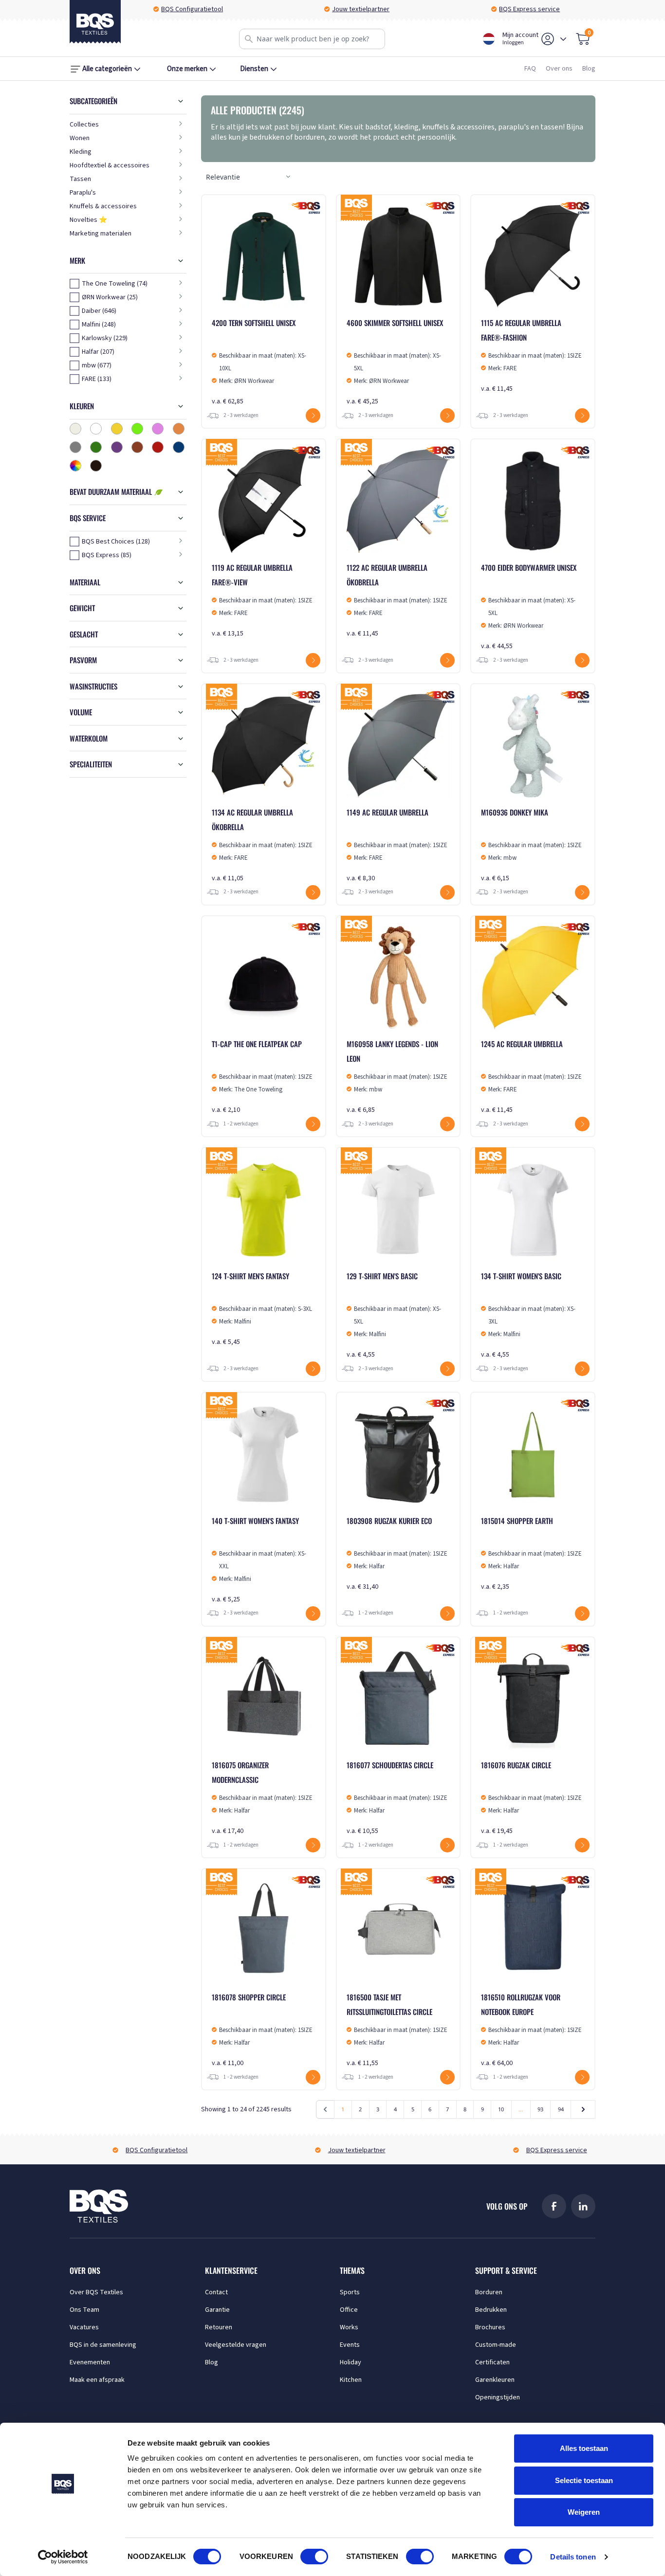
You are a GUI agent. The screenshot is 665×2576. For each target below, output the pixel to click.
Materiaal (85, 582)
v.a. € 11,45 (531, 355)
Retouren (219, 2327)
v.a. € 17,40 (262, 1798)
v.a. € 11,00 (262, 2030)
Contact (216, 2292)
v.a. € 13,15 (262, 600)
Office (349, 2310)
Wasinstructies (93, 686)
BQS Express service (529, 9)
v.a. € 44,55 (529, 607)
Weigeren (584, 2512)
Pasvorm (83, 660)
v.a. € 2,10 (262, 1077)
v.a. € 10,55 (397, 1798)
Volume (81, 712)
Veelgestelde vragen (236, 2345)
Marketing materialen (101, 234)
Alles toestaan (584, 2448)
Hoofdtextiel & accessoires (110, 165)
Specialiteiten (91, 764)
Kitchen (351, 2380)
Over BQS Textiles (96, 2292)
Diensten (254, 69)
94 (561, 2109)
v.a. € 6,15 (531, 845)
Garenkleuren (495, 2380)
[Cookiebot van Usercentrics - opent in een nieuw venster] (63, 2557)
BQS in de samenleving (103, 2345)
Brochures (490, 2327)
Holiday (351, 2362)
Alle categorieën (107, 69)
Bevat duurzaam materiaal (112, 491)
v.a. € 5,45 (262, 1309)
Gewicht (82, 608)
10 (501, 2109)
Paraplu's (83, 193)
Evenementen (90, 2362)
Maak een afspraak (97, 2380)
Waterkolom (89, 738)
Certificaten (492, 2362)
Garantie (217, 2310)
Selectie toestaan (584, 2480)
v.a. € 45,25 (395, 362)
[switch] (314, 2557)
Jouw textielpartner (361, 9)
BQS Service (88, 518)
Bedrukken (491, 2310)
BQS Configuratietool (192, 9)
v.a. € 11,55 (397, 2030)
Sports (350, 2292)
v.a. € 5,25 (259, 1560)
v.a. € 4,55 (394, 1315)
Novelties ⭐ (88, 220)
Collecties (84, 125)
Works (349, 2327)
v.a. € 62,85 (259, 362)
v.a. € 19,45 (531, 1798)
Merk (77, 260)
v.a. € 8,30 (397, 845)
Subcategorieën (93, 101)
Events (350, 2345)
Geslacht (84, 634)
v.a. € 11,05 (262, 845)
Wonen (80, 138)
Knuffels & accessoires (103, 206)
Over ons (559, 69)
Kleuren (82, 406)
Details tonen (573, 2557)
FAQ (530, 69)
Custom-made (496, 2345)
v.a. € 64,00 (531, 2030)
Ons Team (84, 2310)
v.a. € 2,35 (531, 1553)
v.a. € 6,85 (397, 1077)
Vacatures (84, 2327)
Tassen (80, 179)
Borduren (489, 2292)
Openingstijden (498, 2397)
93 (540, 2109)
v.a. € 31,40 (397, 1553)
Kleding (81, 152)
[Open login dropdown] (563, 39)
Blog (589, 69)
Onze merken (187, 69)
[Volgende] (583, 2109)
